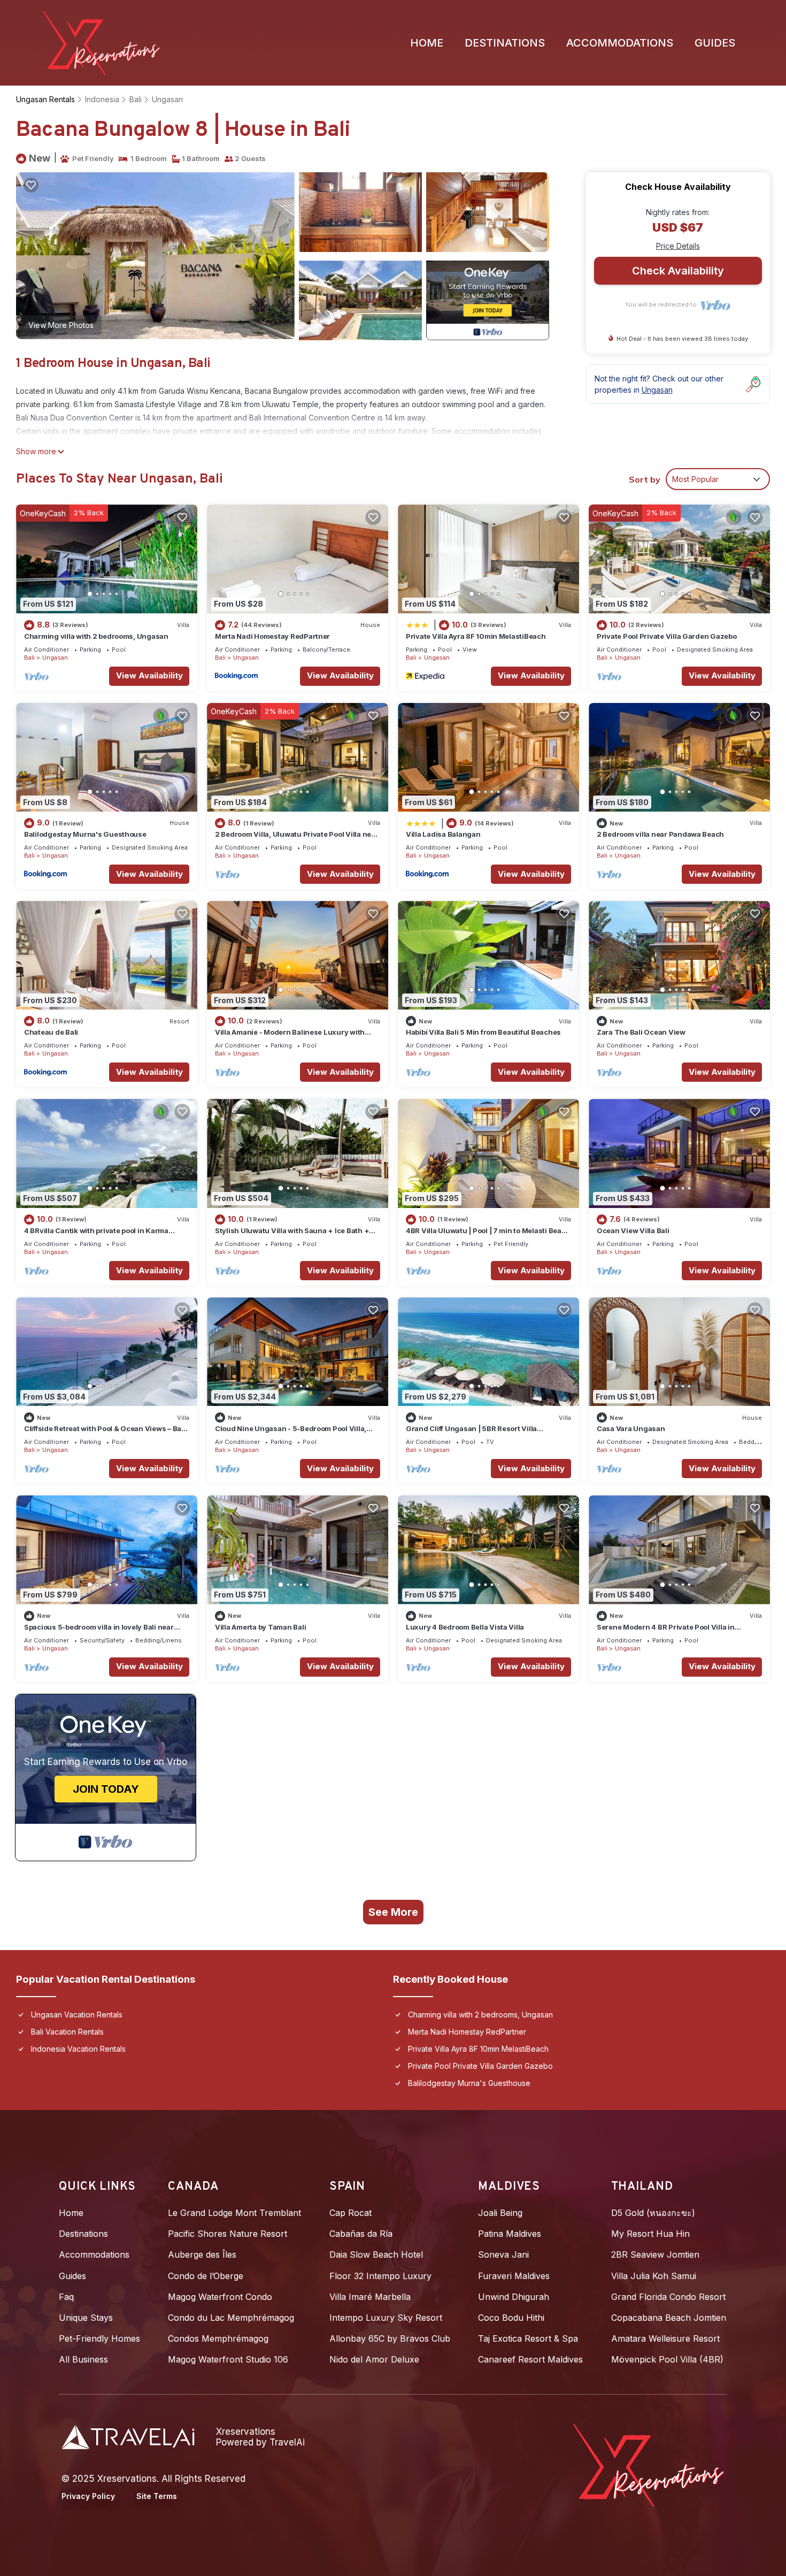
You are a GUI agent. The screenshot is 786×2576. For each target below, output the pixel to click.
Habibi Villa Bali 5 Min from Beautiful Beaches (483, 1032)
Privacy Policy (88, 2496)
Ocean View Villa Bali (633, 1230)
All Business (83, 2359)
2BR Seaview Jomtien (655, 2254)
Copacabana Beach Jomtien (669, 2318)
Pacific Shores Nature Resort (228, 2234)
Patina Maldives (510, 2234)
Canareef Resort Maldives (530, 2359)
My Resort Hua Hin (650, 2234)
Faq (66, 2297)
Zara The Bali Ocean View (641, 1032)
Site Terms (157, 2496)
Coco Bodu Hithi (511, 2318)
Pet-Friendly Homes (99, 2338)
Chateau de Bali (51, 1032)
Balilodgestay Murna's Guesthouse (85, 834)
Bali (136, 99)
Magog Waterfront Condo (220, 2297)
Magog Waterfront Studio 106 (228, 2359)
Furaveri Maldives (514, 2276)
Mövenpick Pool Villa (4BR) (667, 2359)
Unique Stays (86, 2318)
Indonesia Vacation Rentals (78, 2049)
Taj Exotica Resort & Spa (528, 2338)
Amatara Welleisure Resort (665, 2338)
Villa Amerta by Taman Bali (260, 1627)
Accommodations (620, 43)
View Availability (149, 675)
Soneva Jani (503, 2254)
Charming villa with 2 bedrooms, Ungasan (96, 636)
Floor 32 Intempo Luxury (380, 2276)
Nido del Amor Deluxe (374, 2359)
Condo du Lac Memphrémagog (231, 2318)
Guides (715, 43)
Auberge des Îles (202, 2254)
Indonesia (102, 99)
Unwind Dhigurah (514, 2297)
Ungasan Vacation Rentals (77, 2015)
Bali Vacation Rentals (67, 2032)
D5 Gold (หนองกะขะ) (653, 2213)
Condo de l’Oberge (206, 2276)
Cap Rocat (350, 2213)
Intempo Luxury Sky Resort (386, 2318)
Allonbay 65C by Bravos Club (390, 2338)
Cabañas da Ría (361, 2234)
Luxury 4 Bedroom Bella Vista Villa (465, 1627)
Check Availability (678, 271)
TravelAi (287, 2442)
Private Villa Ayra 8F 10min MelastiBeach (476, 636)
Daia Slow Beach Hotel (376, 2254)
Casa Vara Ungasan (631, 1428)
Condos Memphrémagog (218, 2338)
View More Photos (61, 325)
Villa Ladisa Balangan (443, 834)
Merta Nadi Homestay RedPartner (272, 636)
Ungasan (167, 99)
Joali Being (500, 2213)
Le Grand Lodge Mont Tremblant (234, 2213)
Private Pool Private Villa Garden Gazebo (667, 636)
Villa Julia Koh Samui (654, 2276)
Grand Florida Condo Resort (668, 2297)
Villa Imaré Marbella (370, 2297)
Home (427, 43)
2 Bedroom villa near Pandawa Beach (660, 834)
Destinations (505, 43)
